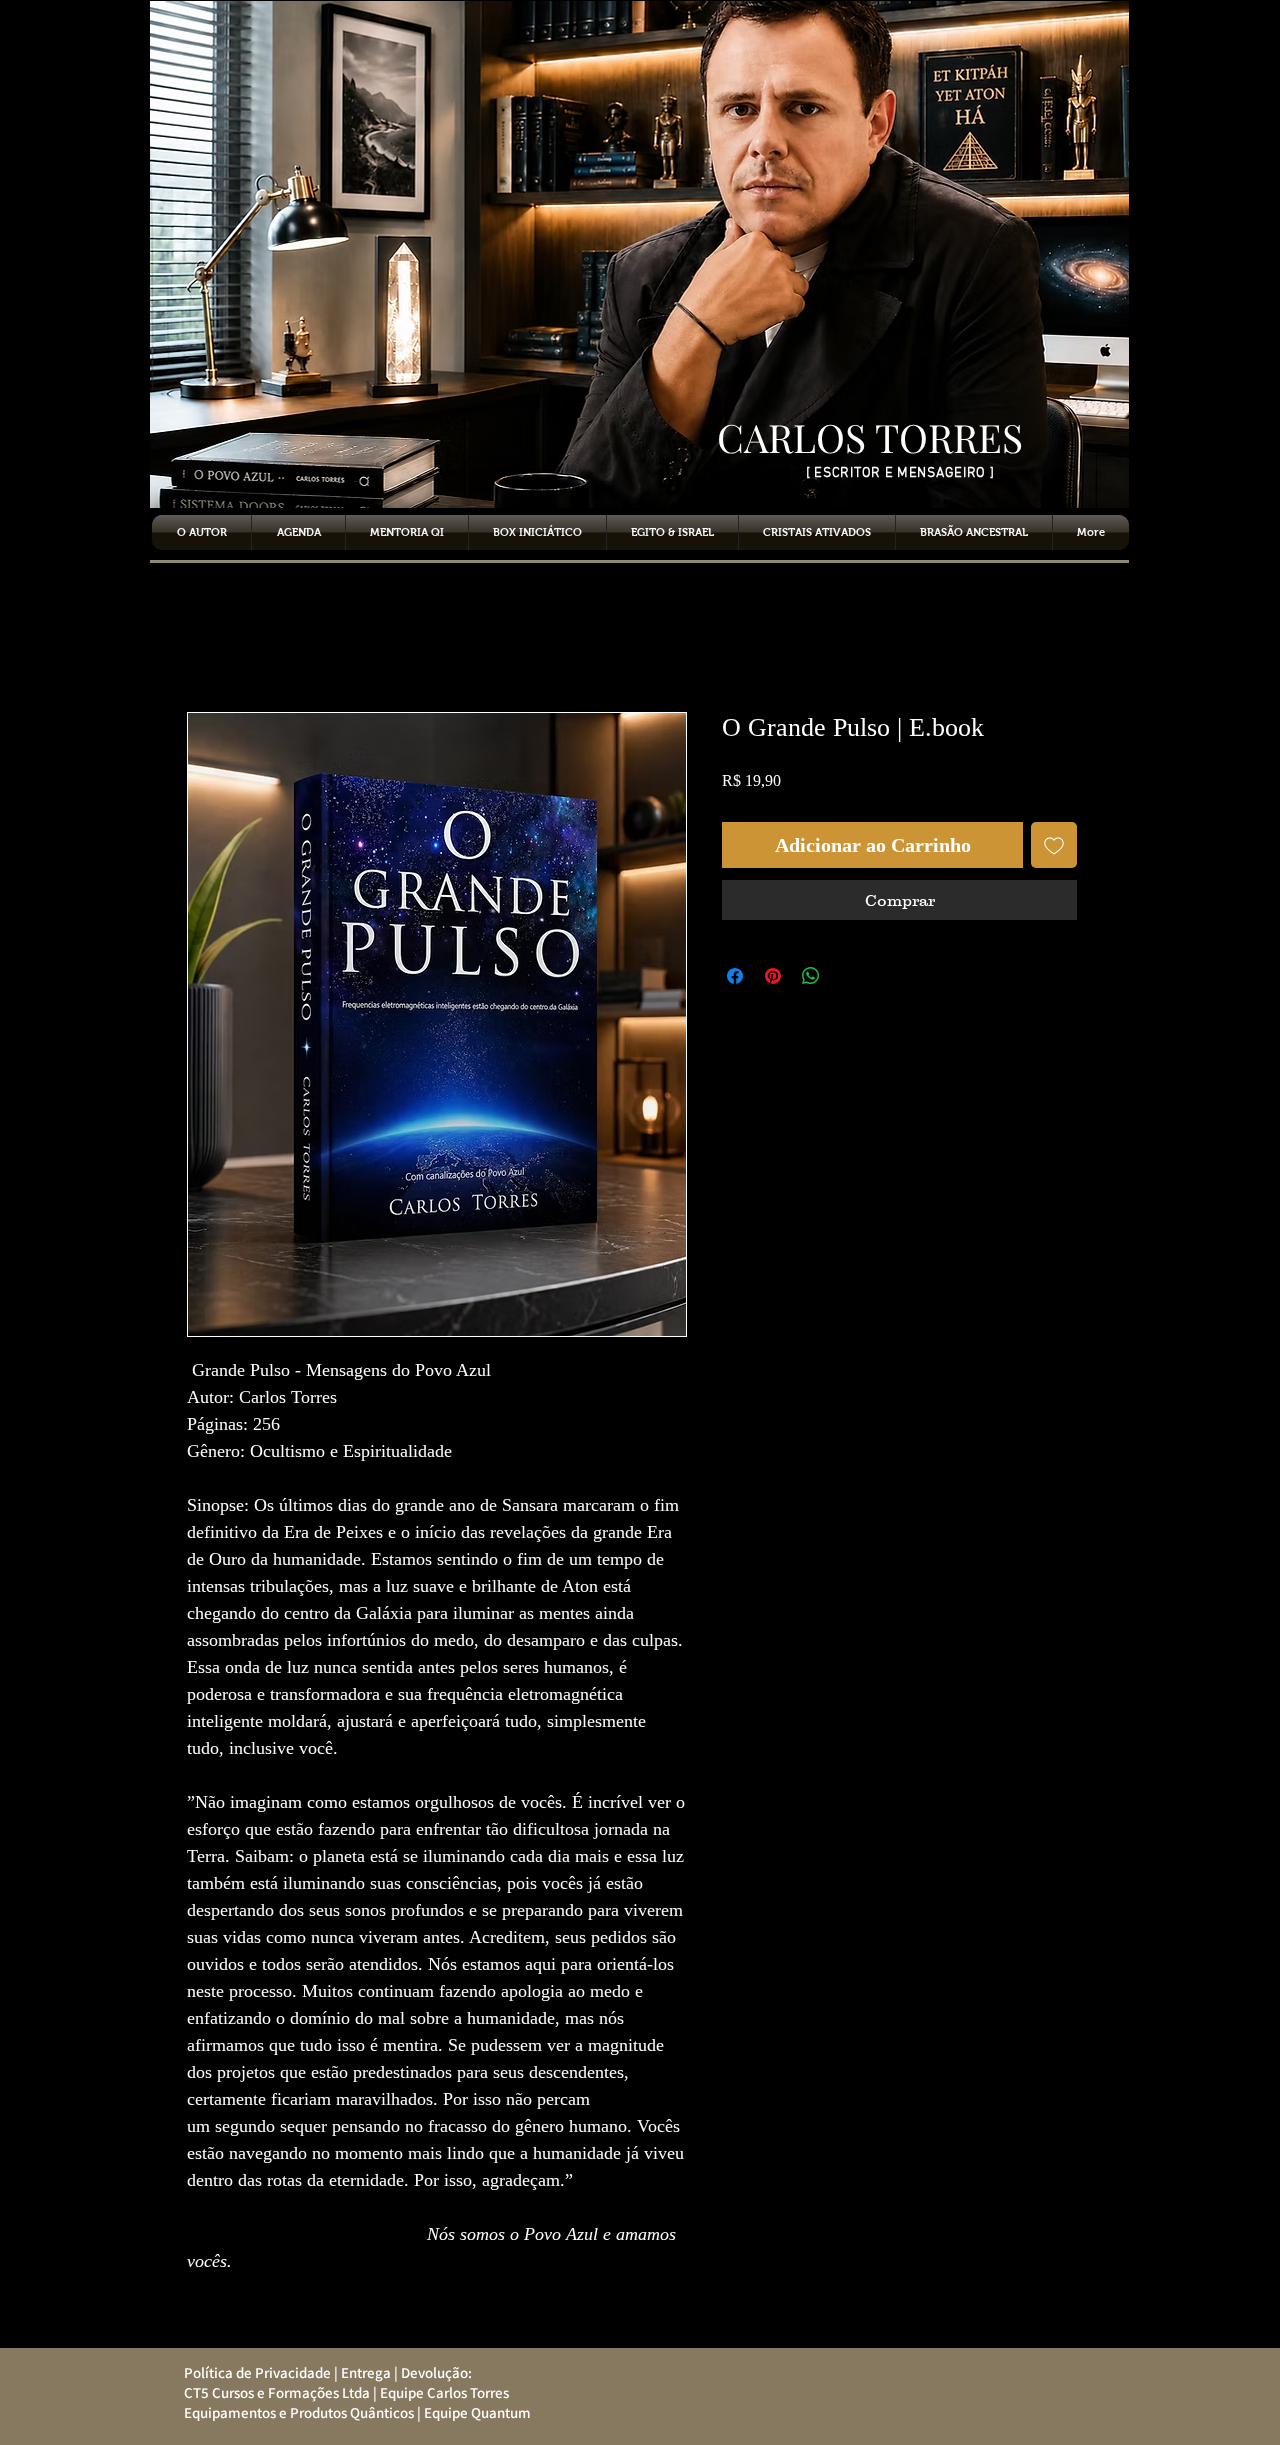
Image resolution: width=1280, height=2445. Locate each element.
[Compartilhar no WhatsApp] (811, 976)
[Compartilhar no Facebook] (735, 976)
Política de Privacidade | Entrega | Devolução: (323, 2372)
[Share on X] (849, 976)
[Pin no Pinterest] (773, 976)
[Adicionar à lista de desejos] (1054, 845)
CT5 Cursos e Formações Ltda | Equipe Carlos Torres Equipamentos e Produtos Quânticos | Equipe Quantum (351, 2402)
